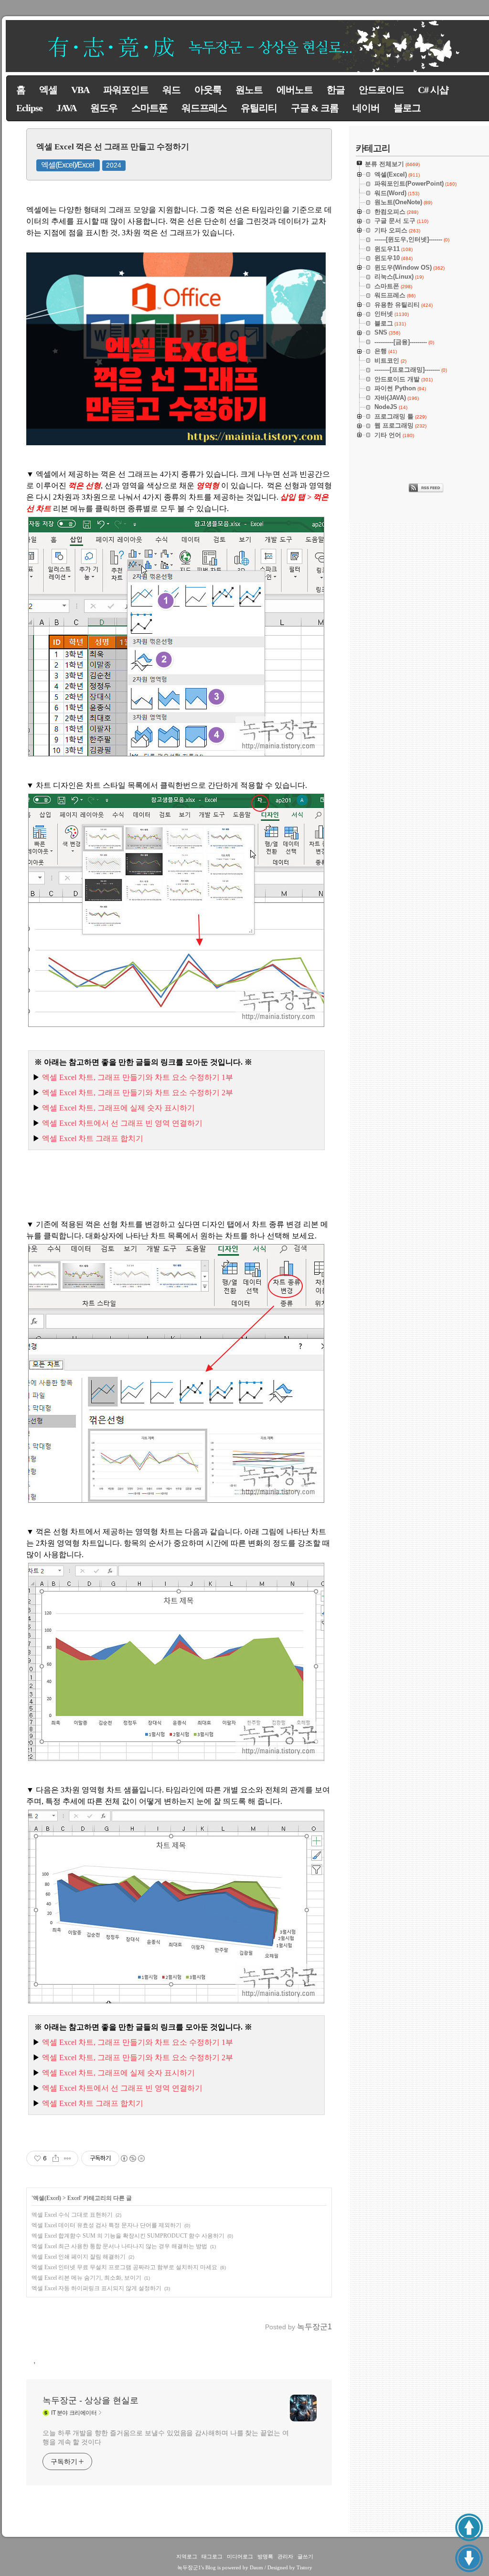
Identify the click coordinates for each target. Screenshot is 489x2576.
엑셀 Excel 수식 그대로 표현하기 (72, 2215)
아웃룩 (208, 90)
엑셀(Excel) (47, 2198)
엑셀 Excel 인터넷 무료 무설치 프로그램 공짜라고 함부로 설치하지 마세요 (124, 2267)
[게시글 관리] (68, 2158)
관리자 (285, 2556)
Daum (256, 2567)
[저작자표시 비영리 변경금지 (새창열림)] (132, 2158)
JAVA (66, 108)
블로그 (407, 108)
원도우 (104, 108)
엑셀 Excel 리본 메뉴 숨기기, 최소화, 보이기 (86, 2278)
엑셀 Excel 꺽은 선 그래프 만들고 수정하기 (113, 147)
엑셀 (48, 90)
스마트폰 (149, 108)
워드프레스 (204, 108)
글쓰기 (305, 2556)
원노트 (249, 90)
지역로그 (187, 2556)
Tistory (304, 2567)
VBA (80, 90)
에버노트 (295, 90)
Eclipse (29, 108)
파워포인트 (126, 90)
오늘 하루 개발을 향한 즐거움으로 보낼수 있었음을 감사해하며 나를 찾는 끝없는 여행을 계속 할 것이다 (166, 2437)
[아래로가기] (469, 2558)
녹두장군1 (189, 2567)
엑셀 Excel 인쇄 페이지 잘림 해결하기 (79, 2257)
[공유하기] (56, 2158)
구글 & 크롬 (315, 108)
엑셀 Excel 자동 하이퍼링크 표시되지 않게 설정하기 (96, 2288)
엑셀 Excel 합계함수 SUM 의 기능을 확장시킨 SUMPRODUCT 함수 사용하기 (128, 2236)
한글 (336, 90)
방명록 (265, 2556)
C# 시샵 (433, 90)
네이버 (366, 108)
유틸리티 (259, 108)
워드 (171, 90)
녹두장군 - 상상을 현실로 (90, 2400)
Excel (74, 2198)
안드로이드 (381, 90)
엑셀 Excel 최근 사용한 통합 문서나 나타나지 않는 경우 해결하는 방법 (119, 2246)
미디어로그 (240, 2556)
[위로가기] (469, 2527)
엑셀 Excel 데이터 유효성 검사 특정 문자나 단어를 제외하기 (106, 2225)
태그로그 (212, 2556)
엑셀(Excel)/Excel (68, 165)
